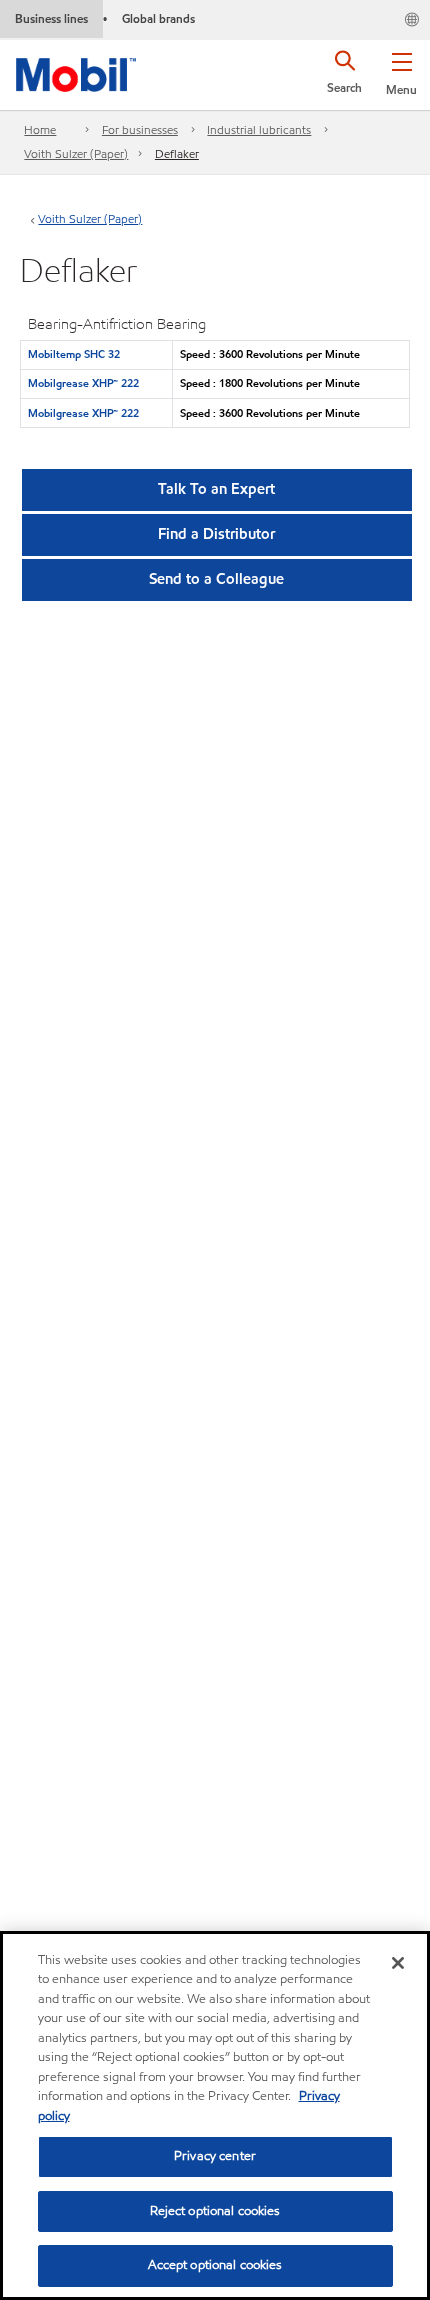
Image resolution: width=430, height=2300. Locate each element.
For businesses (140, 129)
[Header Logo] (76, 71)
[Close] (398, 1963)
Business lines (51, 18)
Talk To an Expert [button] (216, 489)
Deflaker (177, 153)
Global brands (158, 18)
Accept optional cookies (215, 2265)
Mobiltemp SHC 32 (74, 354)
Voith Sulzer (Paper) (76, 153)
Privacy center (215, 2156)
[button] (401, 70)
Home (40, 129)
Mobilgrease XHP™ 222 (83, 383)
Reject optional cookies (215, 2211)
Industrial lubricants (259, 129)
